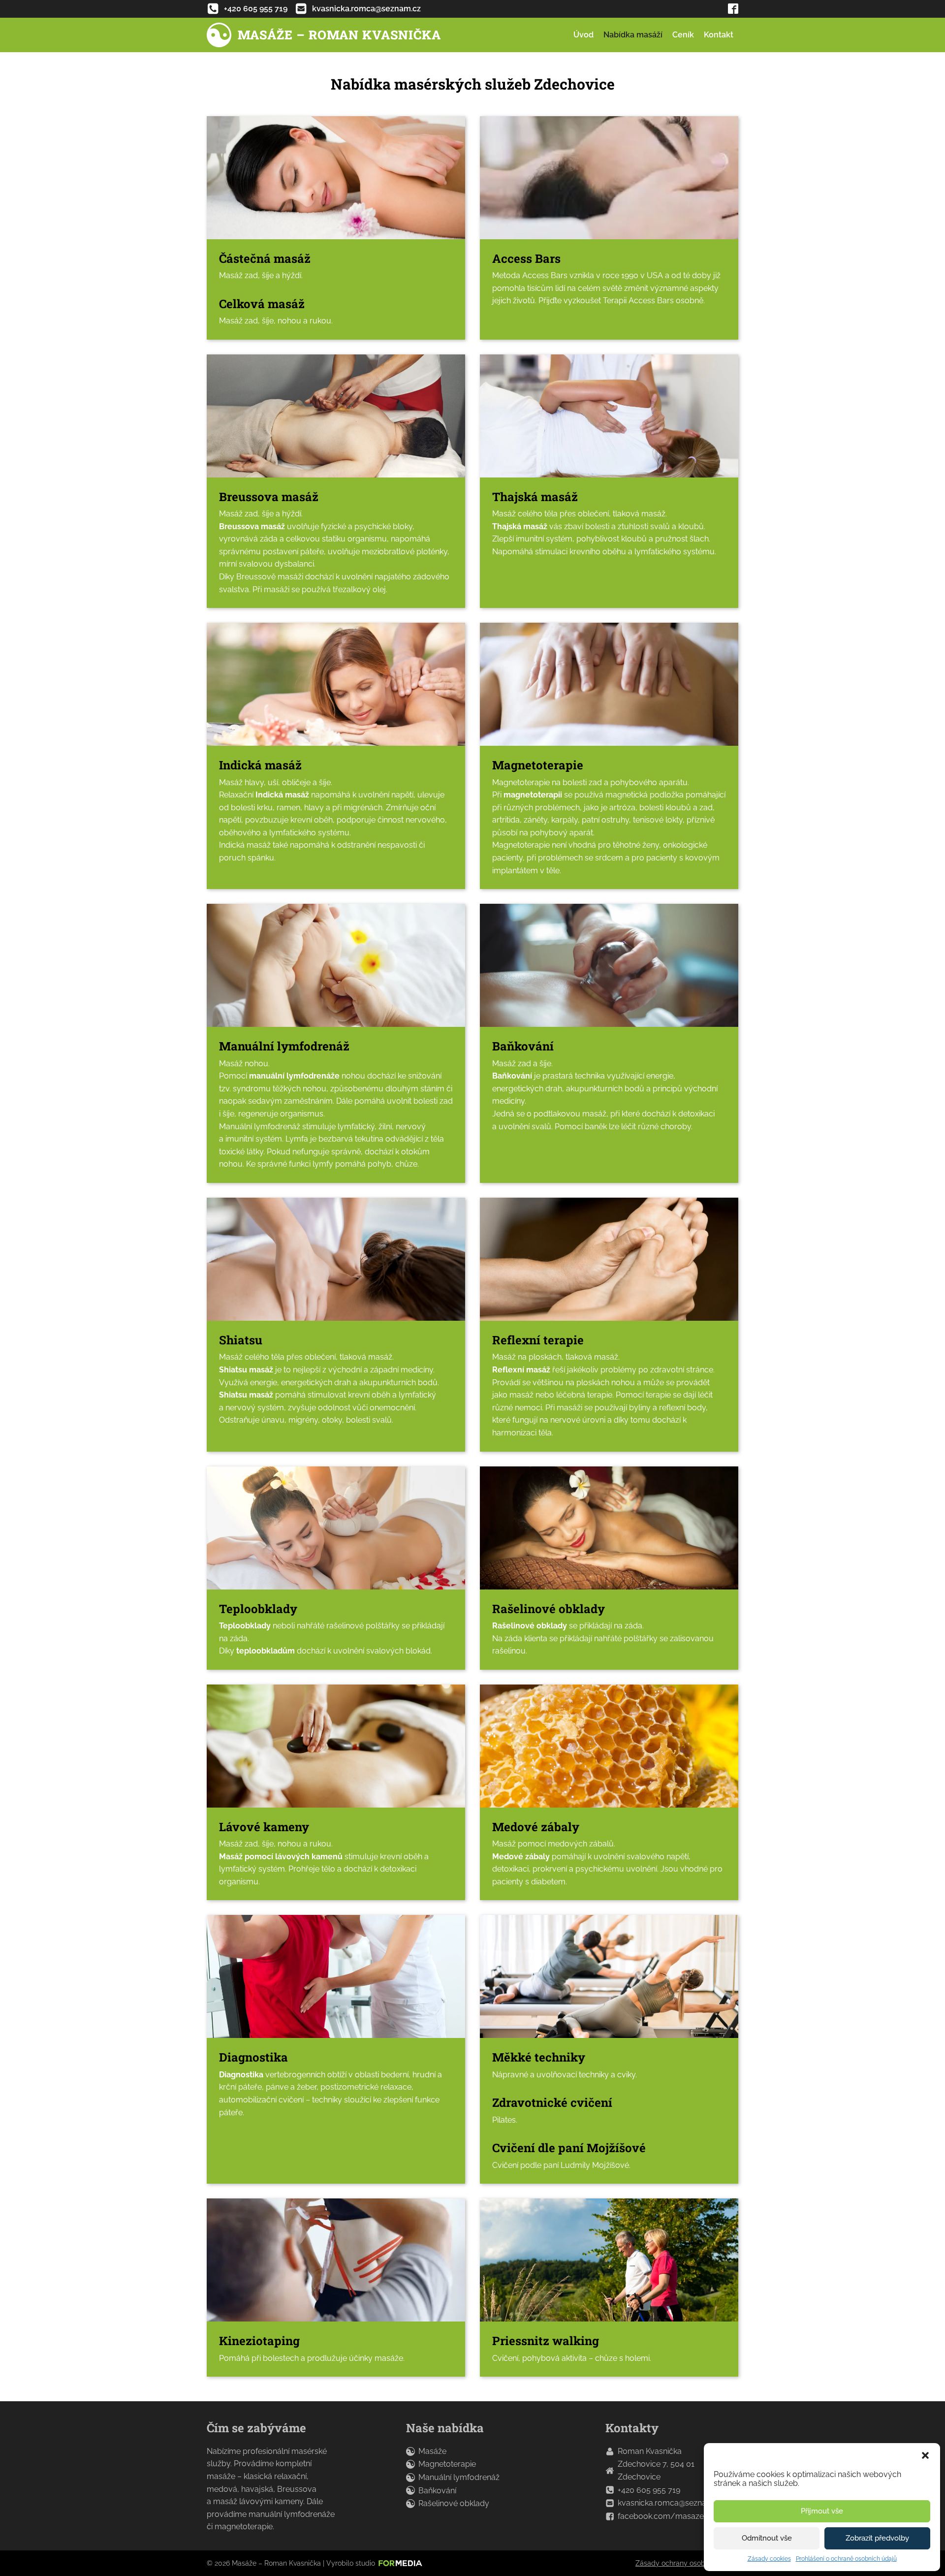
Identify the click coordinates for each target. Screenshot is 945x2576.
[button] (925, 2455)
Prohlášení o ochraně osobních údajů (846, 2559)
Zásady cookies (769, 2559)
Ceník (683, 35)
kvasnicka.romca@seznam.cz (671, 2503)
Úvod (583, 35)
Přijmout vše (822, 2511)
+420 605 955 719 (649, 2490)
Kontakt (719, 35)
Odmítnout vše (767, 2538)
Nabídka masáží (633, 35)
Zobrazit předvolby (877, 2538)
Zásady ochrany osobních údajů (687, 2563)
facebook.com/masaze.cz (666, 2516)
